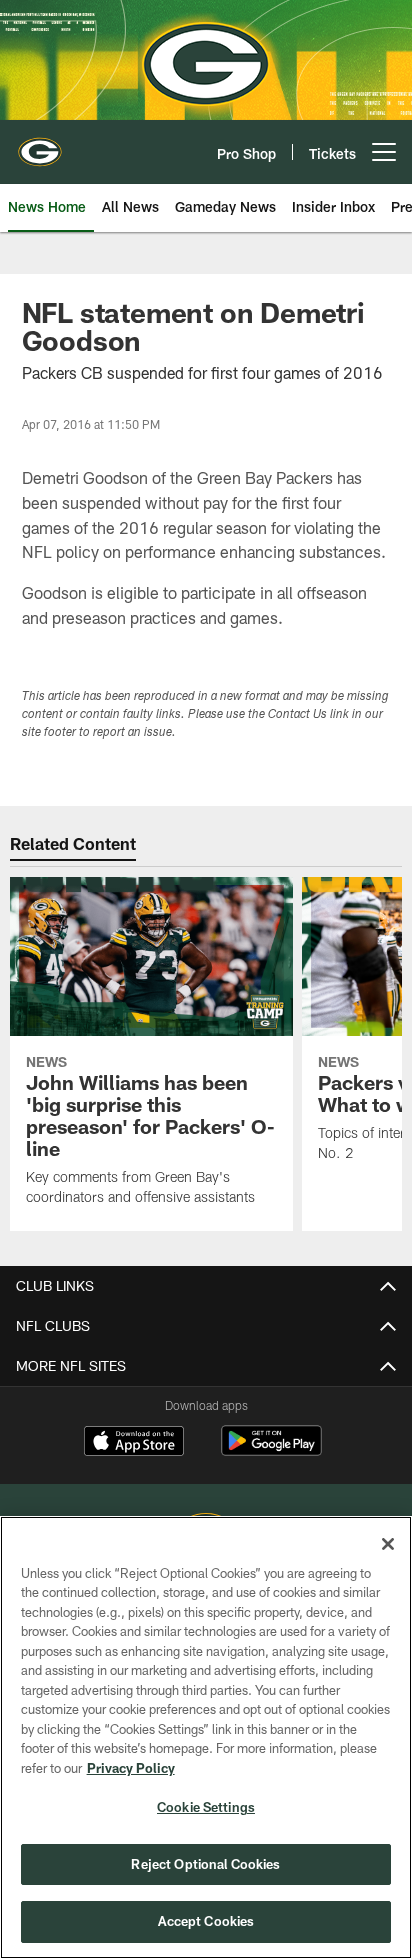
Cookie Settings (206, 1807)
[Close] (388, 1544)
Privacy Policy (131, 1768)
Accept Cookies (206, 1921)
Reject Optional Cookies (205, 1864)
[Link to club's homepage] (40, 144)
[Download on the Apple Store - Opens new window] (134, 1443)
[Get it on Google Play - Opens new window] (271, 1450)
